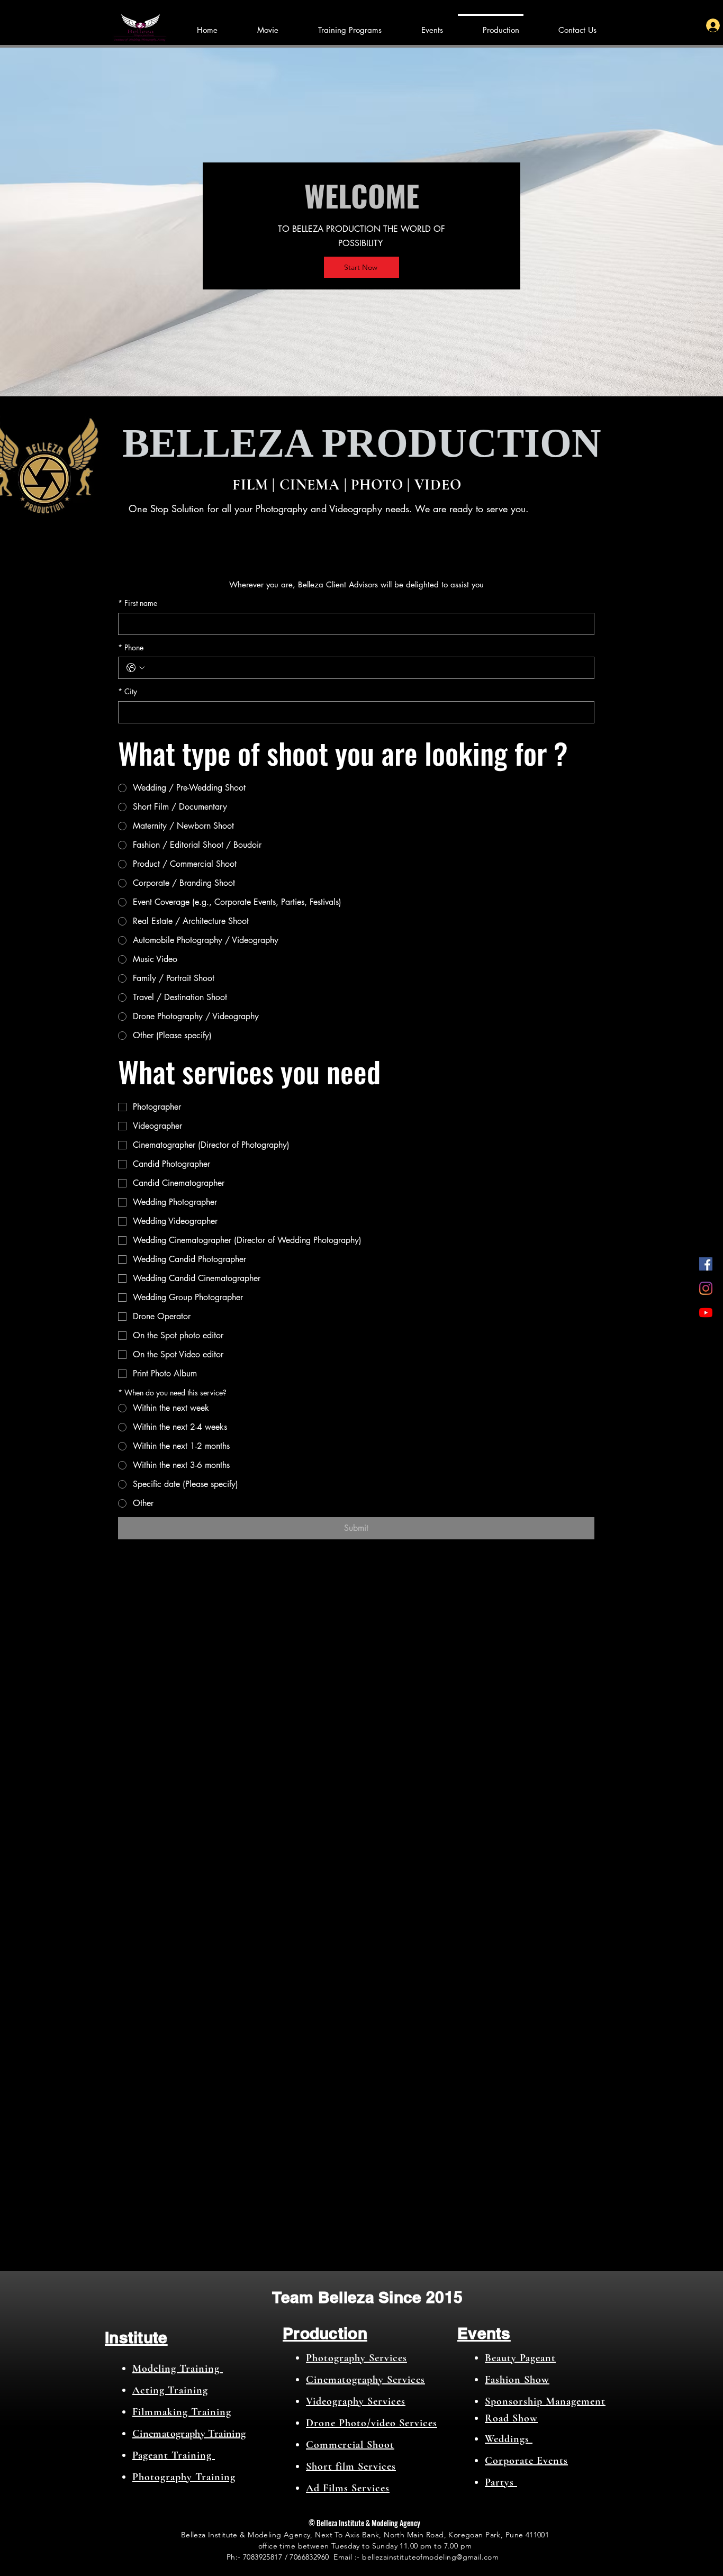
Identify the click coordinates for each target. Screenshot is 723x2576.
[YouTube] (706, 1313)
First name (138, 603)
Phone (131, 647)
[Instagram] (706, 1288)
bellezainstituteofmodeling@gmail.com (430, 2557)
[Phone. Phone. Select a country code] (135, 668)
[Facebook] (706, 1264)
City (128, 691)
